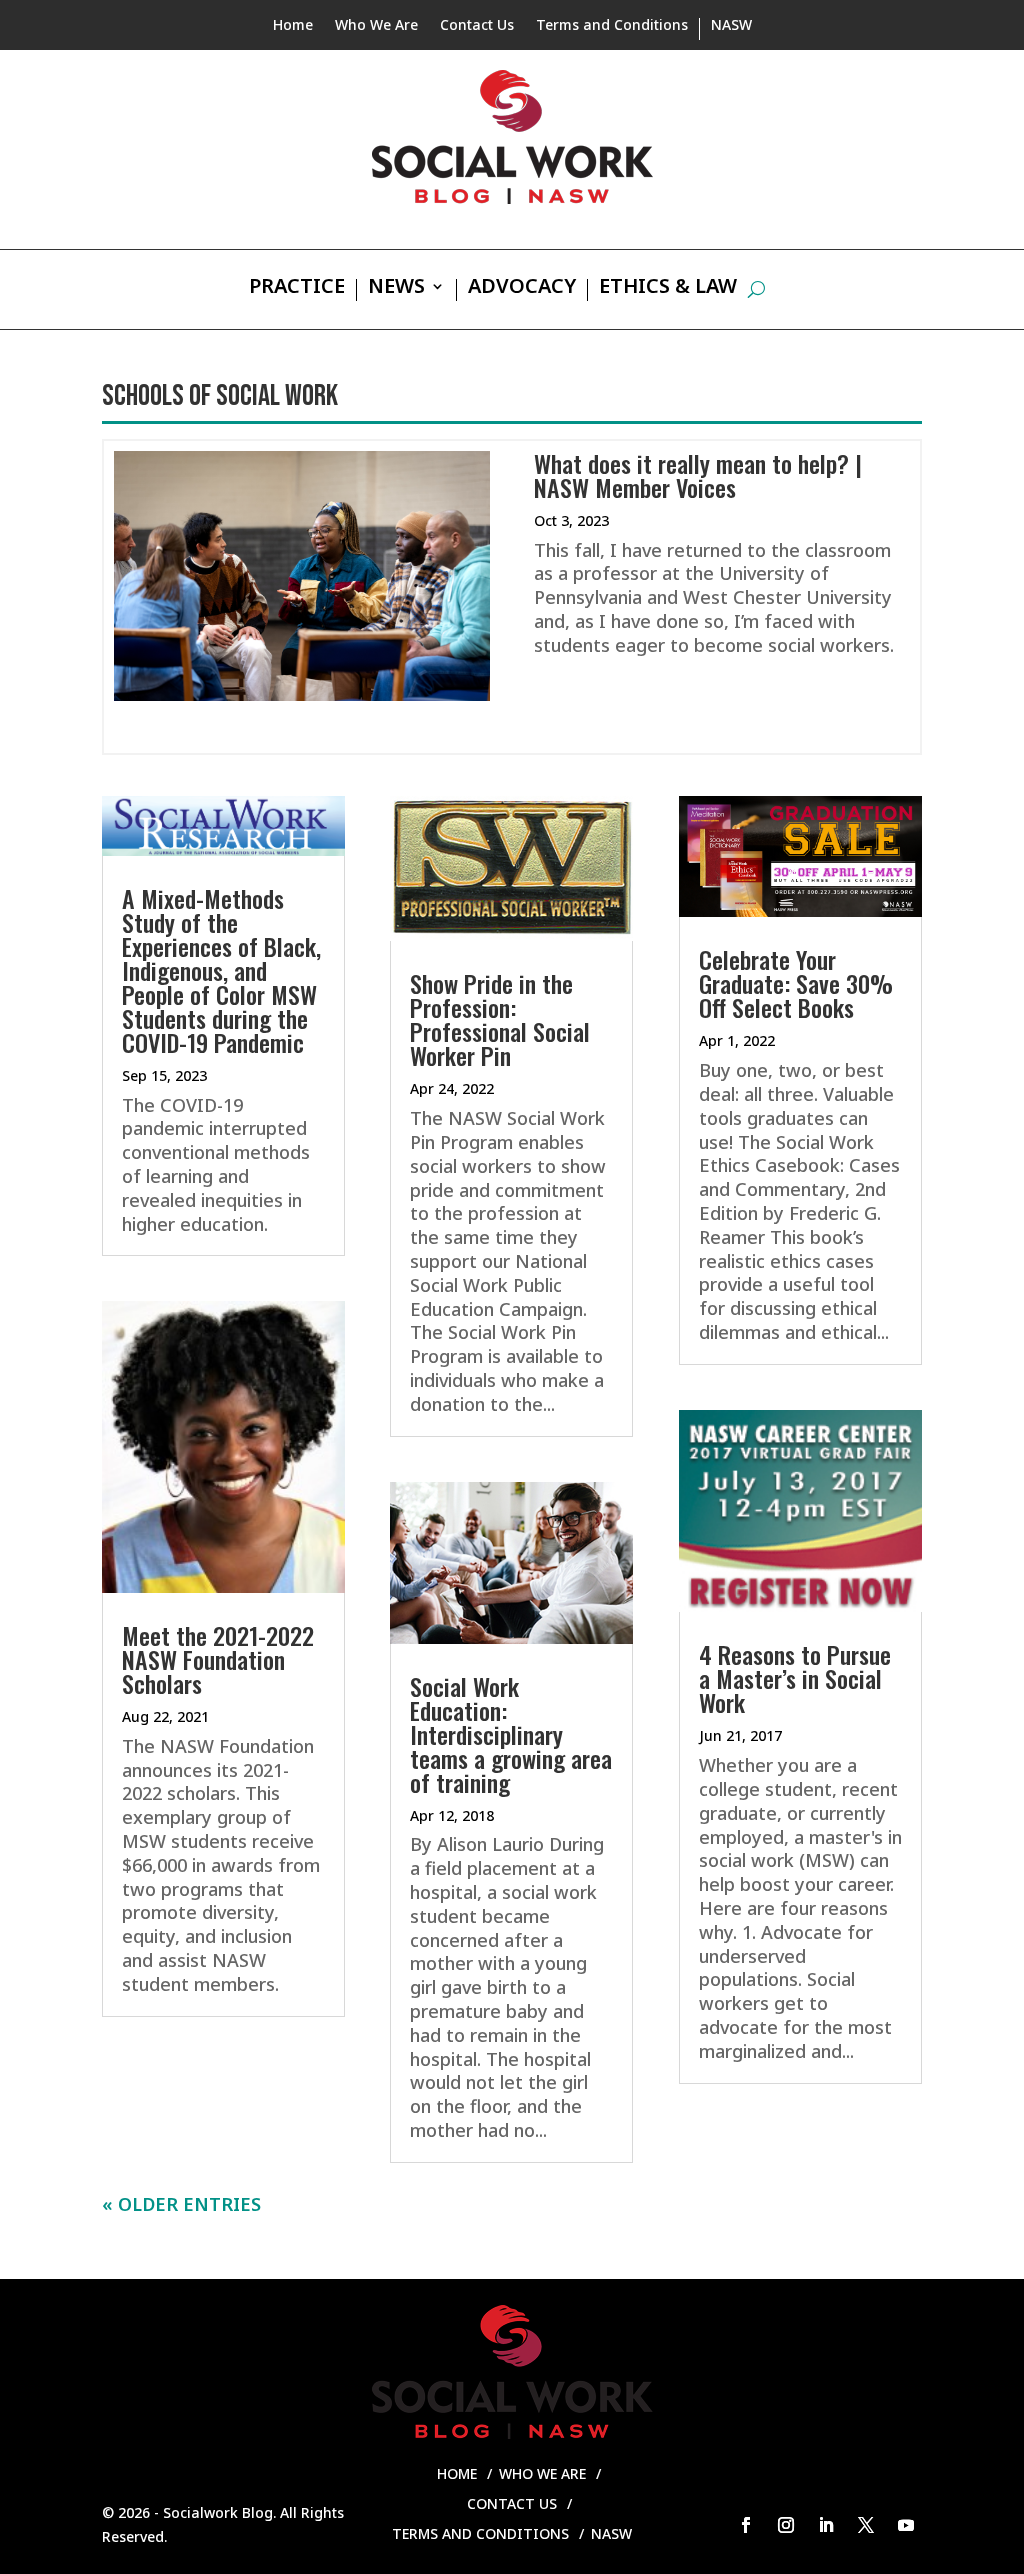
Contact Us (477, 26)
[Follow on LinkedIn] (826, 2525)
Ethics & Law (668, 289)
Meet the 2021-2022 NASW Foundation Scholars (218, 1659)
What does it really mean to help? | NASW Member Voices (698, 475)
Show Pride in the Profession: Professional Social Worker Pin (500, 1019)
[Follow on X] (866, 2525)
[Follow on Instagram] (786, 2525)
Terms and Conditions (612, 26)
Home (293, 26)
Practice (297, 289)
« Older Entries (181, 2204)
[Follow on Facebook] (746, 2525)
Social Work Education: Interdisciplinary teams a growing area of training (511, 1734)
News (396, 289)
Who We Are (376, 26)
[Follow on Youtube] (906, 2525)
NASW (731, 26)
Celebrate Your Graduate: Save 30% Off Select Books (796, 983)
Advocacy (522, 289)
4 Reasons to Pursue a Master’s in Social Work (795, 1678)
